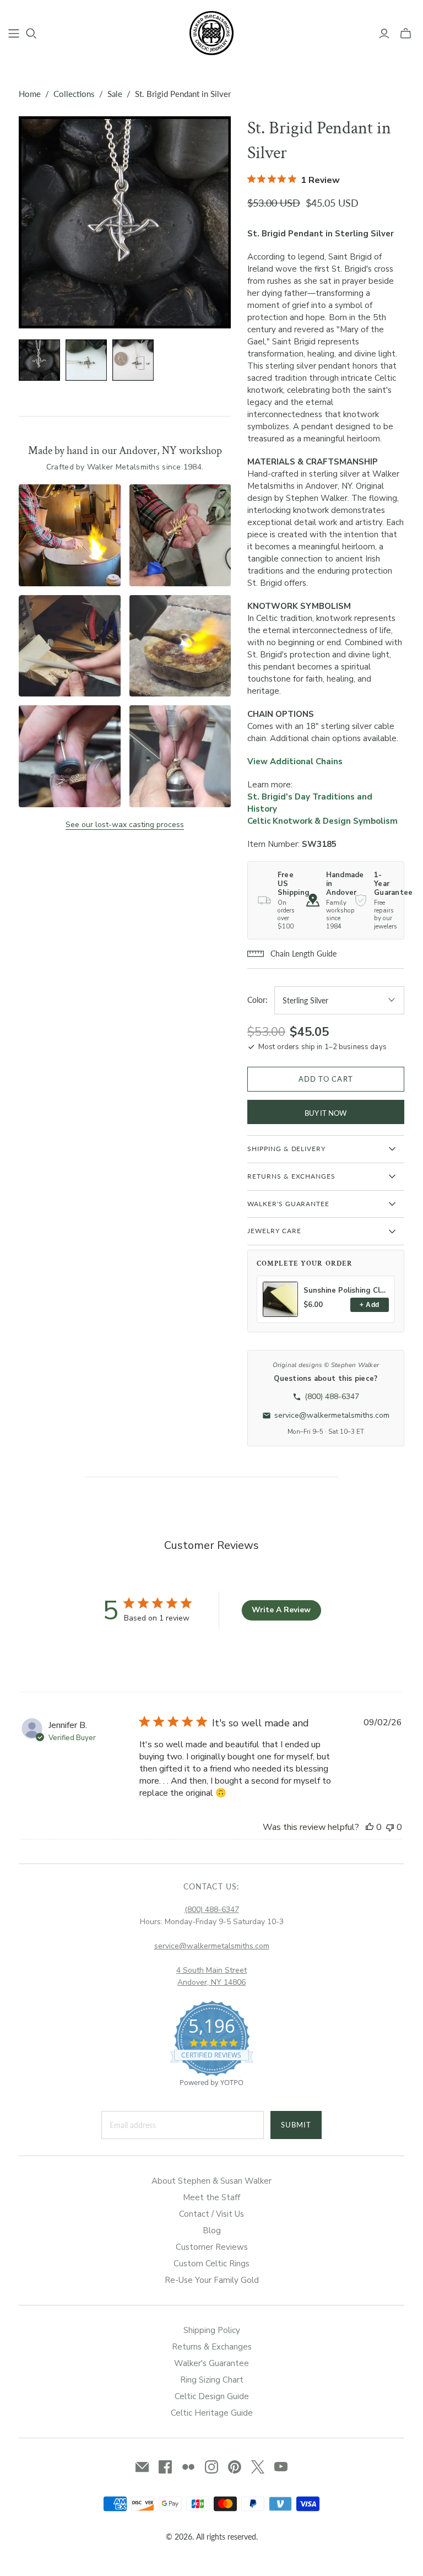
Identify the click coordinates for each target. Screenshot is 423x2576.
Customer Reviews (212, 2247)
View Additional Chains (295, 762)
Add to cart (326, 1079)
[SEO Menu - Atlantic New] (14, 34)
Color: (257, 1000)
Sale (115, 94)
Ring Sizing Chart (212, 2380)
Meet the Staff (211, 2197)
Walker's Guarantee (211, 2363)
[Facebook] (165, 2467)
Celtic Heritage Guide (212, 2413)
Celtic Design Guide (212, 2396)
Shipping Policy (212, 2330)
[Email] (142, 2467)
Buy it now (326, 1113)
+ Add (369, 1305)
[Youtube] (281, 2467)
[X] (258, 2467)
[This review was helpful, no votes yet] (370, 1827)
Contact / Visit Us (211, 2214)
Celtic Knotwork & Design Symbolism (322, 821)
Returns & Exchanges (212, 2347)
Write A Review (281, 1610)
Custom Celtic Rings (211, 2264)
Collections (74, 94)
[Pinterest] (235, 2467)
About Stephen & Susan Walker (211, 2181)
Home (30, 94)
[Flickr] (188, 2467)
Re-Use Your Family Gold (212, 2280)
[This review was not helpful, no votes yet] (390, 1827)
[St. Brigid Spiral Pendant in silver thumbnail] (86, 360)
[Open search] (31, 34)
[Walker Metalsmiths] (211, 33)
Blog (212, 2231)
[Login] (384, 34)
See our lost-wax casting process (125, 825)
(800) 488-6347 (212, 1910)
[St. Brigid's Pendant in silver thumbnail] (39, 360)
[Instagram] (211, 2467)
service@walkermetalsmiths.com (212, 1946)
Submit (296, 2125)
